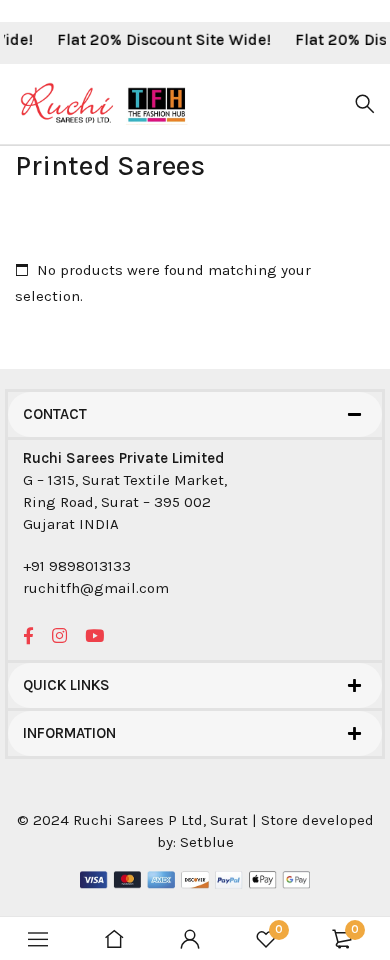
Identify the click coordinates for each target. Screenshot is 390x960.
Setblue (207, 842)
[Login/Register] (190, 939)
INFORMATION (69, 733)
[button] (195, 414)
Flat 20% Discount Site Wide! (160, 39)
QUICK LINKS (66, 685)
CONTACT (55, 414)
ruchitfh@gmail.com (96, 588)
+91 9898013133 (77, 566)
